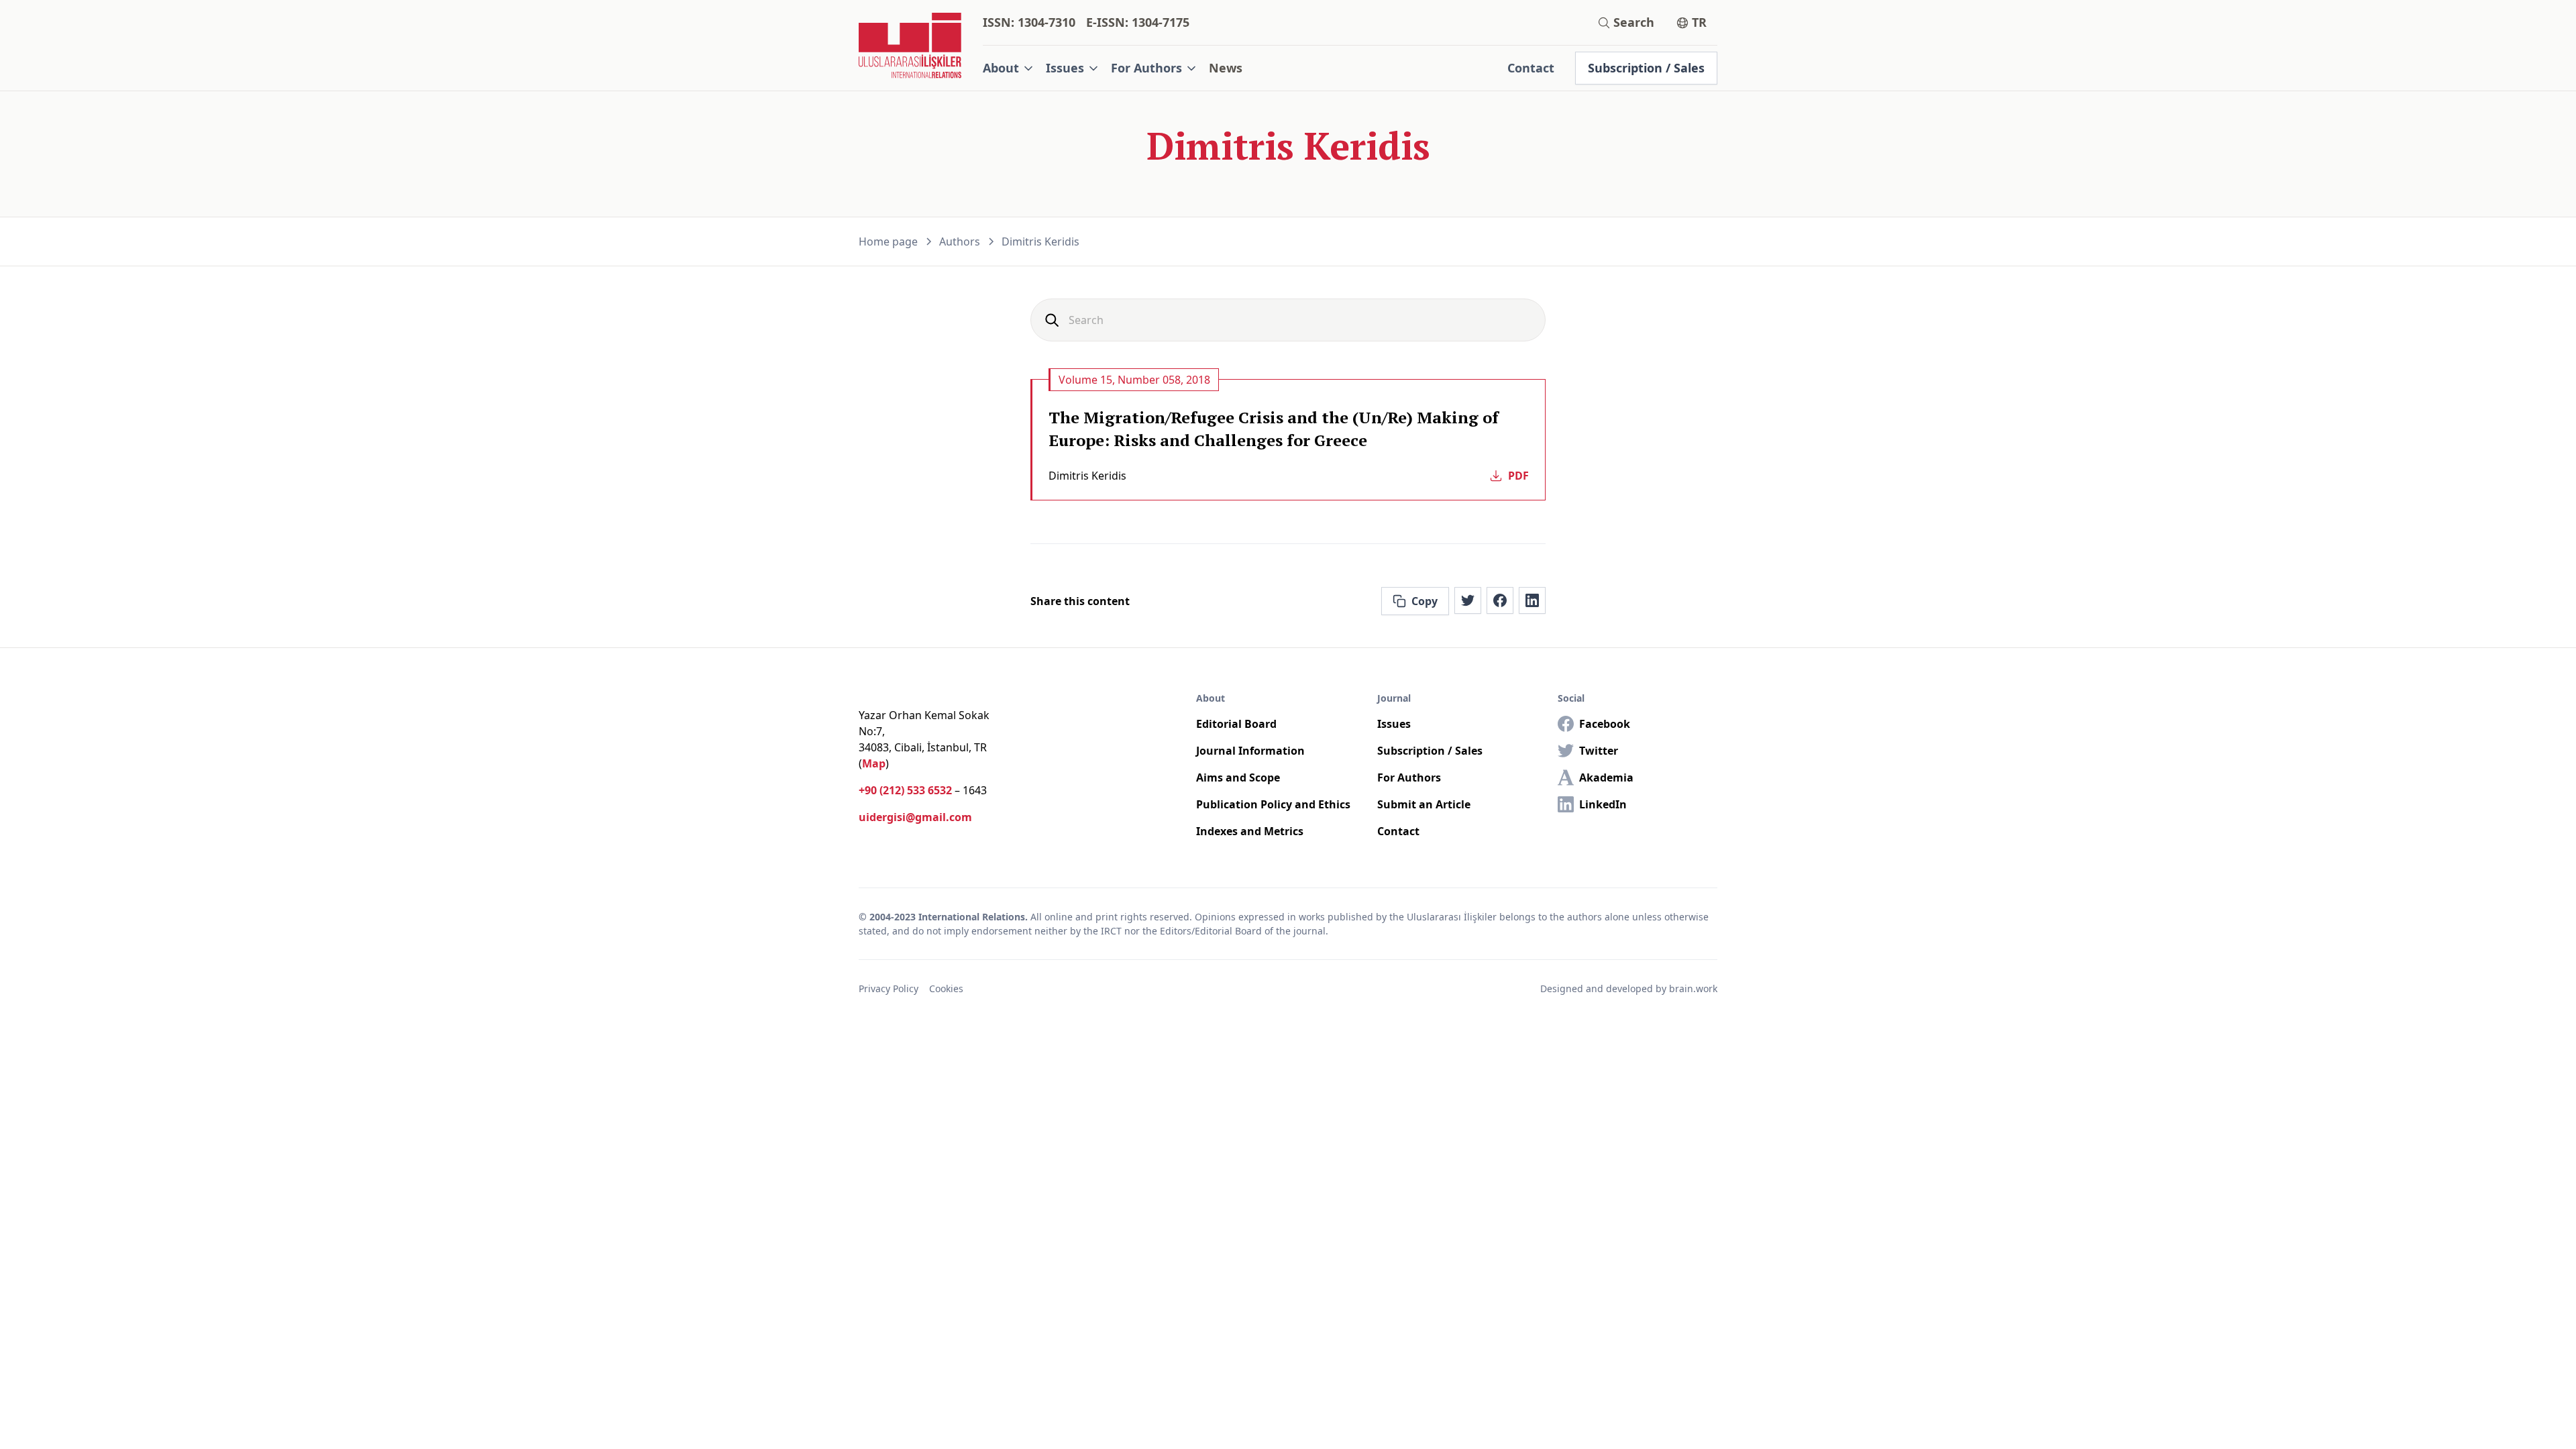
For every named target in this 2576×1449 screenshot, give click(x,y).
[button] (1009, 68)
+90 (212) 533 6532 (905, 790)
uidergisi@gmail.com (915, 817)
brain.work (1693, 988)
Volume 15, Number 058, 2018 (1134, 380)
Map (874, 763)
